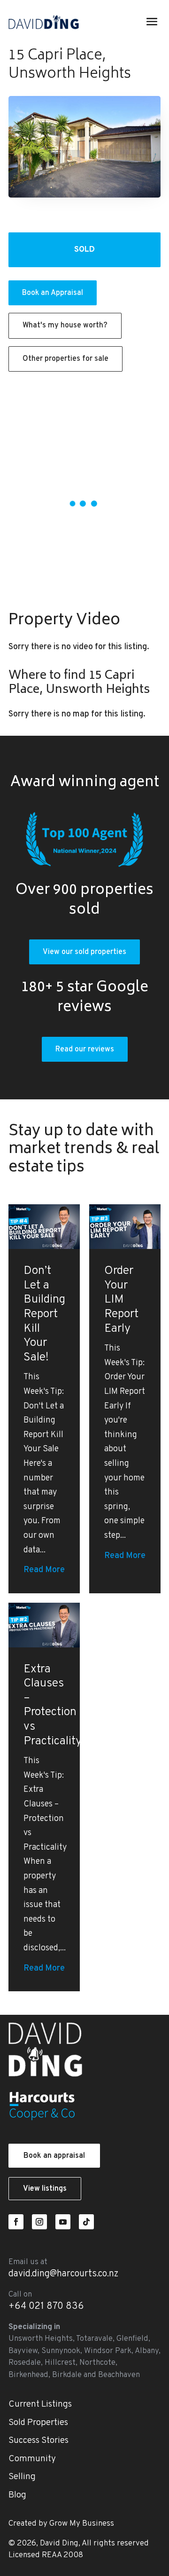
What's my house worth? (65, 326)
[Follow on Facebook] (16, 2222)
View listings (45, 2189)
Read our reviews (85, 1049)
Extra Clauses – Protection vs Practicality (53, 1705)
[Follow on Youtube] (63, 2222)
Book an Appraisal (53, 293)
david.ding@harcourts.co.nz (63, 2274)
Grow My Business (82, 2524)
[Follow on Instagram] (39, 2222)
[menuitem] (84, 2405)
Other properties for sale (65, 359)
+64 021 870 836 (46, 2306)
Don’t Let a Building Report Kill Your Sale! (44, 1314)
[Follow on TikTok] (86, 2222)
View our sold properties (84, 952)
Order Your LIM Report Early (121, 1300)
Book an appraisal (54, 2156)
